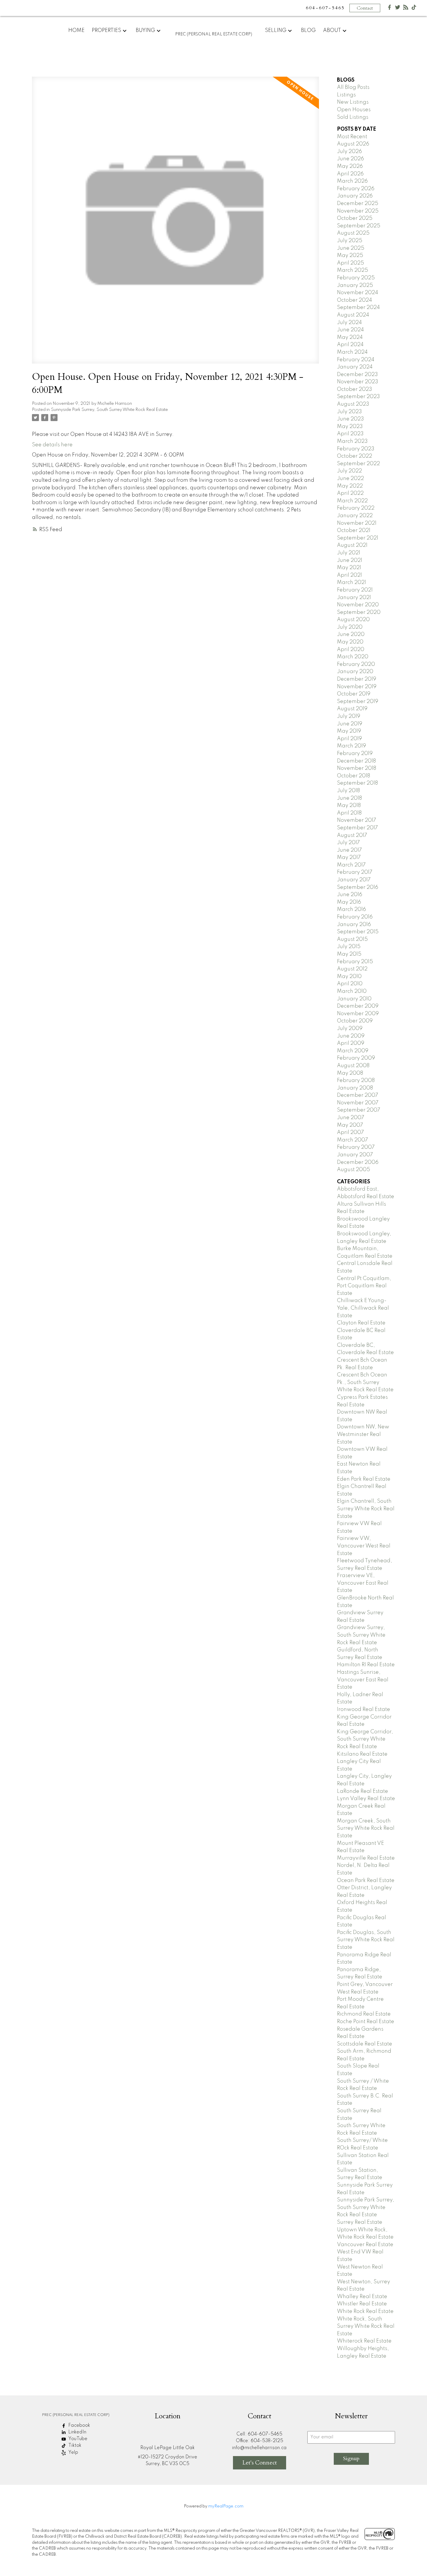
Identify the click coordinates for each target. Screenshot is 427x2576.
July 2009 (350, 1029)
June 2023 (350, 419)
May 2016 (349, 902)
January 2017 (354, 880)
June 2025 (351, 248)
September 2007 (359, 1110)
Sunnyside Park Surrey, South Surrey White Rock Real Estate (109, 410)
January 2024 (355, 367)
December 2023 (357, 375)
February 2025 (356, 278)
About (332, 30)
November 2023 (358, 382)
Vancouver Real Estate (365, 2245)
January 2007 (355, 1155)
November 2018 (357, 768)
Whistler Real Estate (362, 2304)
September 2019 (358, 702)
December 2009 (358, 1006)
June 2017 (349, 850)
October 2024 (355, 300)
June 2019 (350, 724)
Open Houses (354, 110)
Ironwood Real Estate (364, 1709)
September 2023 (358, 397)
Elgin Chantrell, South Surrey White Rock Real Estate (366, 1509)
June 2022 (350, 479)
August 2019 (352, 709)
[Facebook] (390, 9)
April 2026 (350, 174)
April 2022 (350, 493)
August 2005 (354, 1170)
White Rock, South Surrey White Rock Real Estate (366, 2326)
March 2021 (351, 583)
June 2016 (350, 895)
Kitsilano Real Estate (362, 1754)
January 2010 (354, 999)
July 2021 (349, 553)
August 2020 (353, 620)
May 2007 (350, 1125)
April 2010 (350, 984)
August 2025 (353, 233)
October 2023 (355, 389)
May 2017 (349, 858)
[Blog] (406, 9)
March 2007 (352, 1140)
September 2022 (358, 464)
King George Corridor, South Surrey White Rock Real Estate (365, 1739)
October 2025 (355, 218)
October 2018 (354, 776)
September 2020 (359, 612)
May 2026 (350, 166)
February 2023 (356, 449)
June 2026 (350, 159)
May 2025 (350, 256)
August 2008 (353, 1066)
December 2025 (358, 204)
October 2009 (355, 1021)
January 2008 (355, 1088)
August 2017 (352, 835)
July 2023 (349, 412)
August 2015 (352, 939)
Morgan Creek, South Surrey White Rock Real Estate (366, 1828)
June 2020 (351, 634)
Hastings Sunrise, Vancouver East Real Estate (363, 1680)
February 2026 (356, 189)
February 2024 (356, 360)
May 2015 (349, 954)
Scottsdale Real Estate (365, 2044)
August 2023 (353, 404)
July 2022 (349, 471)
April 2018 (349, 813)
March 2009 (353, 1051)
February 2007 (356, 1147)
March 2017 (351, 865)
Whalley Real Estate (362, 2297)
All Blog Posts (353, 87)
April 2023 (350, 434)
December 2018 (356, 761)
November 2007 (358, 1103)
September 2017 (357, 828)
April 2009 (351, 1043)
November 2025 (358, 211)
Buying (145, 30)
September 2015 (358, 932)
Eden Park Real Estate (364, 1479)
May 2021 (349, 568)
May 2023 (350, 427)
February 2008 (356, 1081)
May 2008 (350, 1073)
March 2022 (352, 501)
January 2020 (355, 672)
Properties (106, 30)
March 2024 (352, 352)
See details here (52, 445)
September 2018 (357, 783)
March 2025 (352, 270)
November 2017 (357, 820)
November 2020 (358, 605)
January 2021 (354, 598)
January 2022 (355, 516)
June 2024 (350, 330)
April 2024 (350, 345)
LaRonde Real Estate (363, 1791)
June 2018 (349, 798)
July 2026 (349, 152)
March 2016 (351, 909)
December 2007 (358, 1095)
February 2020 (356, 664)
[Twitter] (398, 9)
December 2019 (357, 679)
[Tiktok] (414, 9)
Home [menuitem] (76, 30)
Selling (276, 30)
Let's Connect (260, 2463)
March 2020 (353, 657)
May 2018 (349, 806)
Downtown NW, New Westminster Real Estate (363, 1434)
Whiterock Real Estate (364, 2341)
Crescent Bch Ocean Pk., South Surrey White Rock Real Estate (365, 1382)
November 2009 (358, 1014)
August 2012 (352, 969)
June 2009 (351, 1036)
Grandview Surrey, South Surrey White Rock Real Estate (361, 1635)
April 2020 (351, 650)
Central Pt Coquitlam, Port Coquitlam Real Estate (364, 1286)
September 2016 (358, 887)
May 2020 (350, 642)
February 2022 (356, 508)
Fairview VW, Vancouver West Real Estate (364, 1546)
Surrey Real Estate (360, 2222)
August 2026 (353, 144)
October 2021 (354, 531)
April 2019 (349, 739)
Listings (346, 95)
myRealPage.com (226, 2506)
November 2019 (357, 687)
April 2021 (349, 575)
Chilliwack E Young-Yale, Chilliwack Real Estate (363, 1308)
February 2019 (355, 754)
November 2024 (358, 293)
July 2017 (348, 843)
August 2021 (352, 545)
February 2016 (355, 917)
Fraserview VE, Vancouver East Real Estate (363, 1583)
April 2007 (350, 1132)
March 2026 (352, 181)
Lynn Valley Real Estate (366, 1799)
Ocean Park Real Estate (366, 1881)
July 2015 (349, 947)
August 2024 (353, 315)
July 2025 (350, 241)
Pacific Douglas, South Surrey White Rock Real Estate (366, 1940)
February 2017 (355, 872)
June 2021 (350, 560)
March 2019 (351, 746)
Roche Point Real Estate (366, 2022)
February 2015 (355, 962)
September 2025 (359, 226)
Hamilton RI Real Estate (366, 1665)
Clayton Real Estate (361, 1323)
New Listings (353, 102)
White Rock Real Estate (365, 2311)
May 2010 (349, 977)
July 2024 (349, 323)
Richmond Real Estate (364, 2014)
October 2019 (354, 694)
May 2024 (350, 337)
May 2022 (350, 486)
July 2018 (348, 791)
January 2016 (354, 925)
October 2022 (355, 456)
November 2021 (357, 523)
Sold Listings (353, 117)
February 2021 (355, 590)
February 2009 (356, 1058)
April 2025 (350, 263)
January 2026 (355, 196)
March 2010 (352, 991)
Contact (365, 8)
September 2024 (358, 308)
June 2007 (351, 1118)
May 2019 (349, 731)
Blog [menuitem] (308, 30)
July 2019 (349, 716)
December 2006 (358, 1162)
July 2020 (350, 627)
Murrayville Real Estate (366, 1858)
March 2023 (352, 441)
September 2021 (358, 538)
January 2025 (355, 285)
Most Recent (352, 137)
